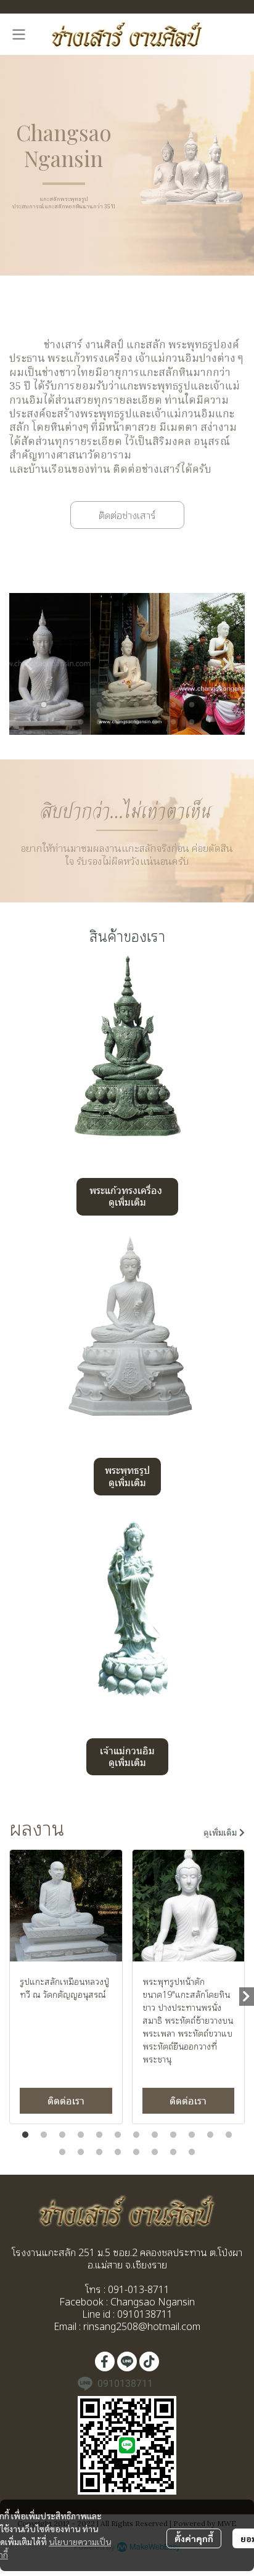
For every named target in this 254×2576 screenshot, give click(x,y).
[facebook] (105, 2361)
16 (118, 722)
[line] (127, 2361)
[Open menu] (18, 35)
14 (81, 722)
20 (192, 722)
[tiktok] (149, 2361)
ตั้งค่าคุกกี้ (194, 2538)
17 (136, 722)
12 (229, 705)
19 (173, 722)
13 (62, 722)
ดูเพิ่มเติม (221, 1833)
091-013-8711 (137, 2289)
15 (99, 722)
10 (192, 705)
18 (155, 722)
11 (210, 705)
